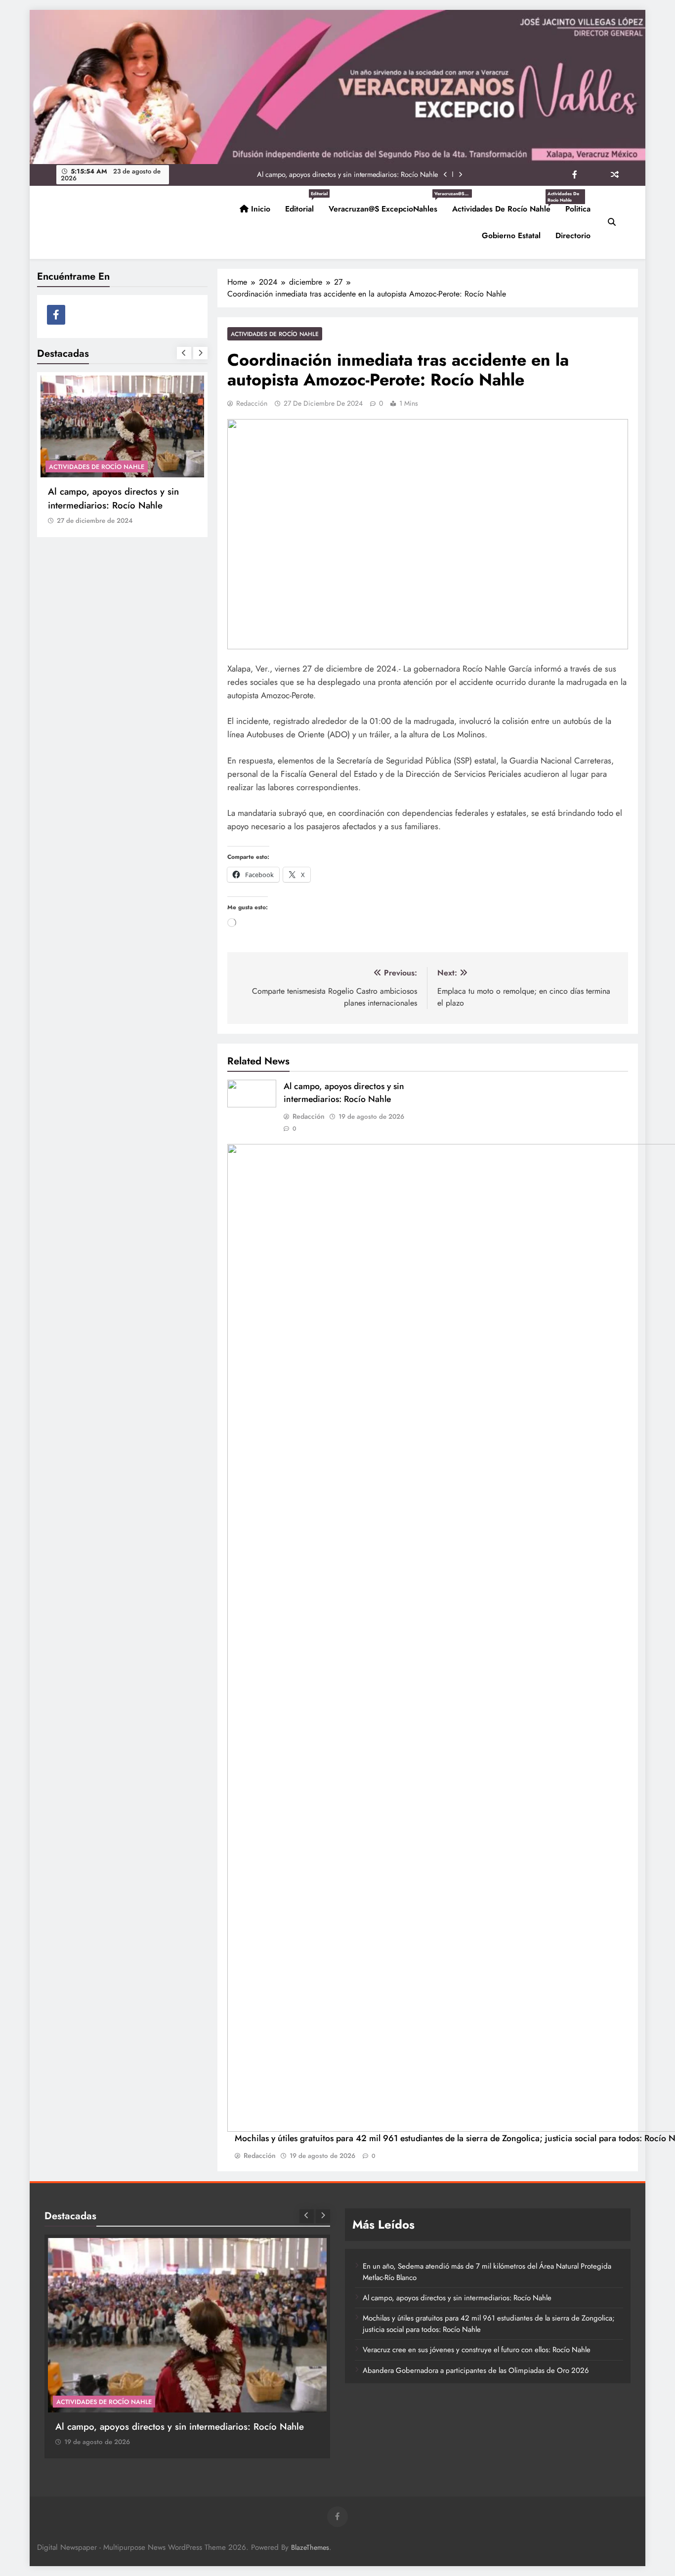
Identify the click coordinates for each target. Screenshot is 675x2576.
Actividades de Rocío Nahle (505, 205)
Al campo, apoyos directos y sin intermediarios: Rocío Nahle (344, 1093)
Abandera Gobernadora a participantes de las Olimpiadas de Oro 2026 (476, 2370)
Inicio (259, 209)
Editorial (303, 205)
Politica (578, 209)
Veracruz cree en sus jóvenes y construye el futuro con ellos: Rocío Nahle (477, 2350)
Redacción (252, 403)
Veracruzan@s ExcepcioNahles (387, 205)
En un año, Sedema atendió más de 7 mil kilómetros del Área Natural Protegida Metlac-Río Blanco (120, 505)
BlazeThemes (310, 2547)
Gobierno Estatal (511, 235)
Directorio (573, 235)
